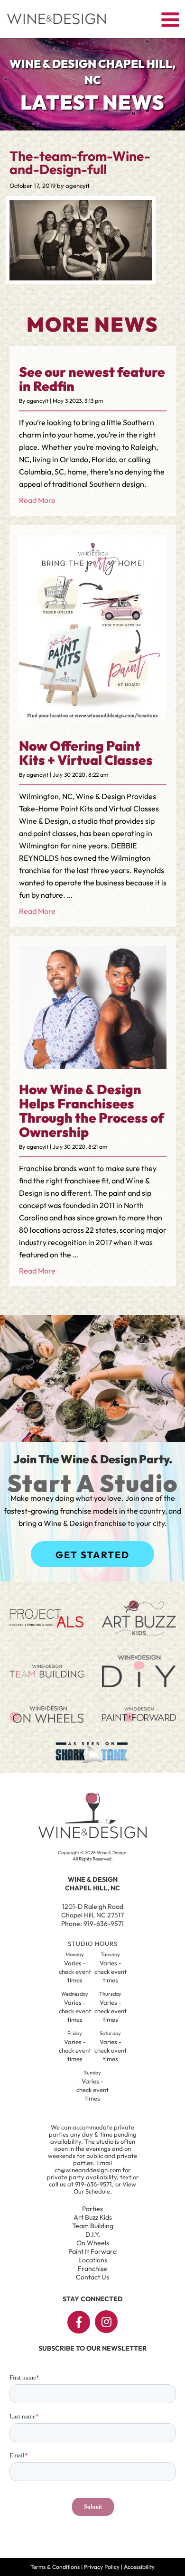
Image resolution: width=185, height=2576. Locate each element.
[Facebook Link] (79, 2322)
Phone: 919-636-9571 (92, 1924)
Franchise (92, 2269)
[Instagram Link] (106, 2322)
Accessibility (139, 2567)
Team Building (93, 2226)
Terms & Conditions (55, 2567)
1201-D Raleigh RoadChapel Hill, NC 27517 (92, 1911)
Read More (37, 500)
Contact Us (92, 2277)
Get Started (92, 1555)
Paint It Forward (92, 2251)
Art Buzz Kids (93, 2217)
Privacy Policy (102, 2567)
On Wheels (93, 2243)
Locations (93, 2260)
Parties (92, 2209)
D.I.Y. (93, 2234)
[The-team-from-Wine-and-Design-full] (81, 278)
